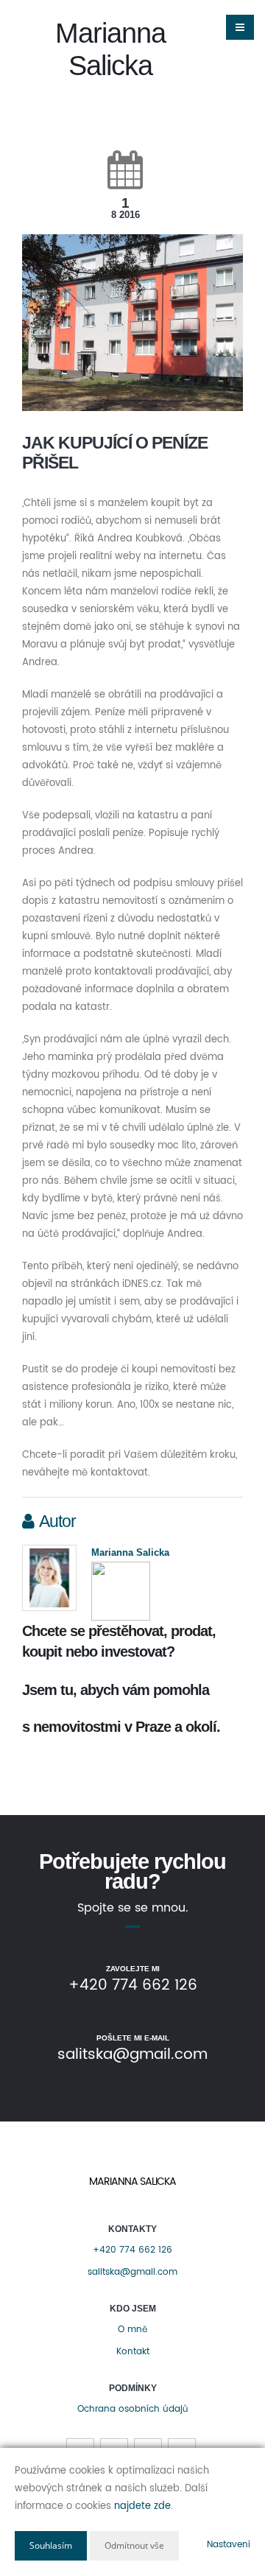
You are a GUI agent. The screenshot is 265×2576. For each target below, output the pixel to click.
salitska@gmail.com (132, 2272)
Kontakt (133, 2352)
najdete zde (142, 2506)
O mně (132, 2330)
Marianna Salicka (130, 1552)
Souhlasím (51, 2545)
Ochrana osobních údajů (132, 2409)
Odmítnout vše (134, 2545)
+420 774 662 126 (132, 2250)
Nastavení (229, 2545)
